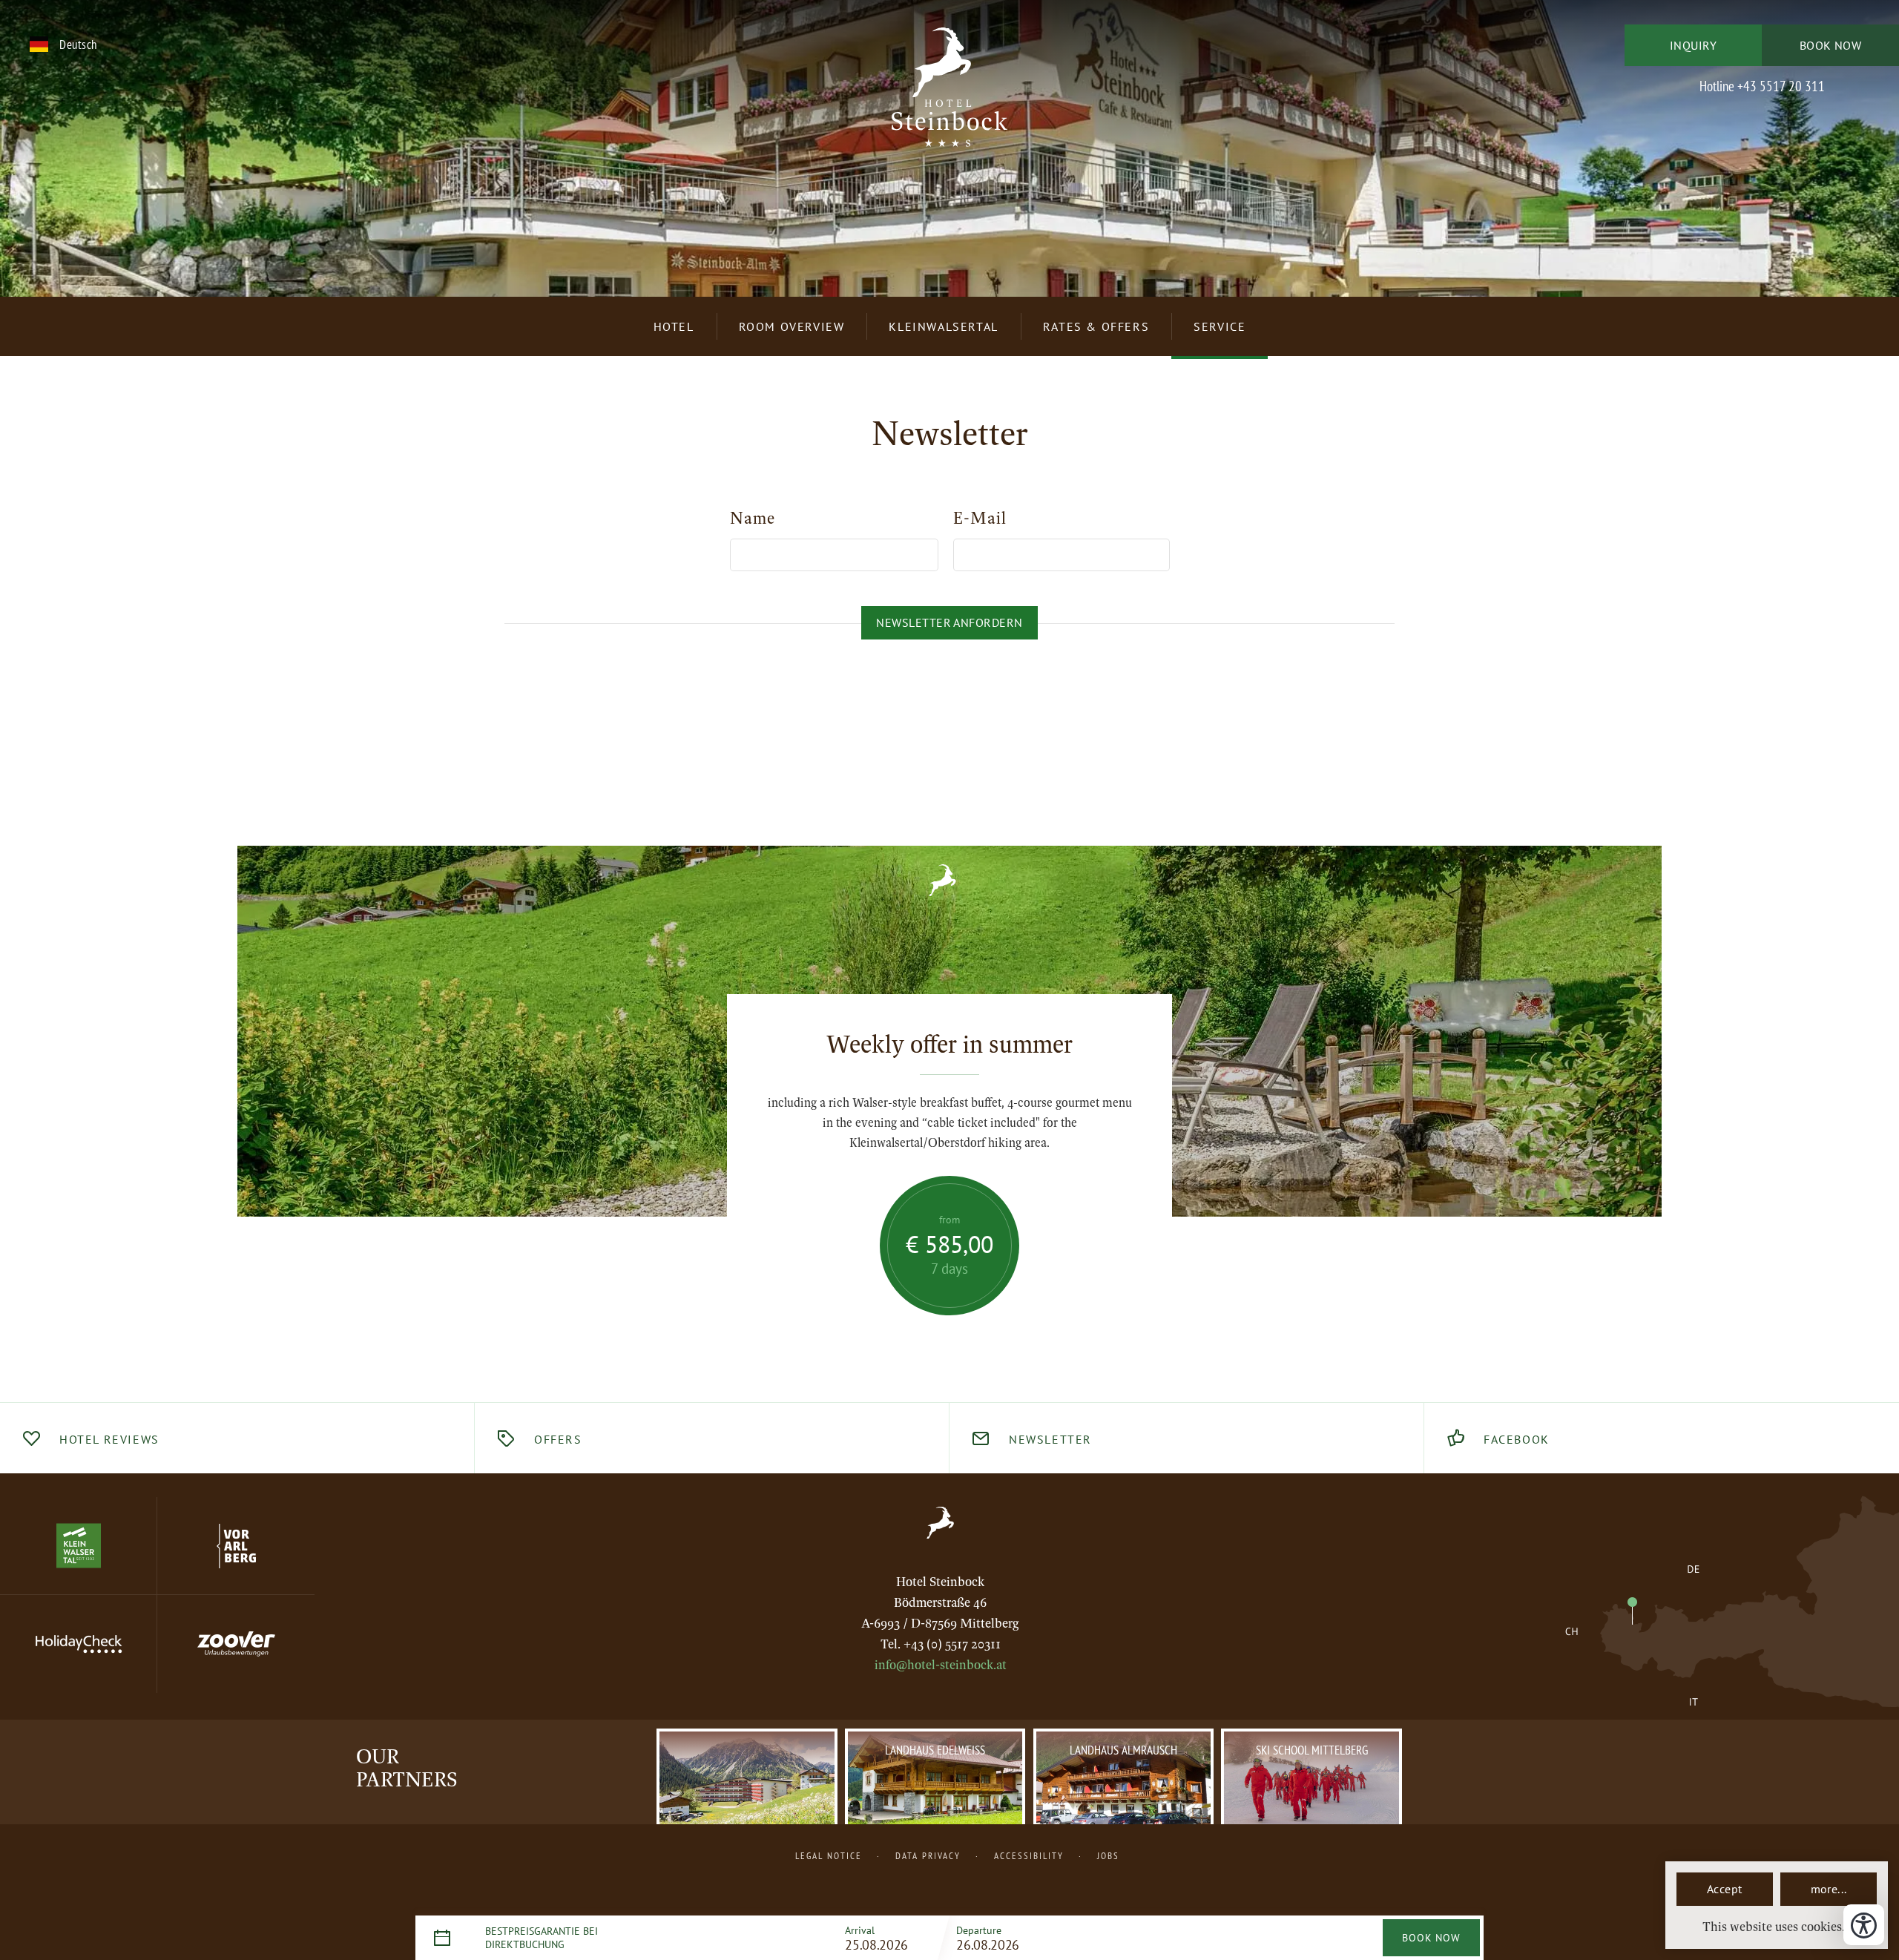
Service (1220, 326)
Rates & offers (1096, 326)
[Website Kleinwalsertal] (79, 1546)
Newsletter (1050, 1439)
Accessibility (1029, 1855)
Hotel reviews (109, 1439)
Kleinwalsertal (943, 326)
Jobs (1108, 1855)
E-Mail (980, 519)
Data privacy (928, 1855)
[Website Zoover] (236, 1644)
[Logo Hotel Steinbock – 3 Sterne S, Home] (949, 96)
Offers (558, 1439)
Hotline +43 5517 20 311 (1762, 86)
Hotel (674, 326)
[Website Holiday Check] (79, 1644)
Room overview (792, 326)
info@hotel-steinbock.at (941, 1665)
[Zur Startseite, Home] (940, 1523)
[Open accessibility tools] (1864, 1925)
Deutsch (78, 44)
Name (753, 519)
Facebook (1517, 1439)
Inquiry (1693, 45)
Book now (1831, 45)
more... (1829, 1889)
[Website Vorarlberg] (236, 1546)
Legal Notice (829, 1855)
